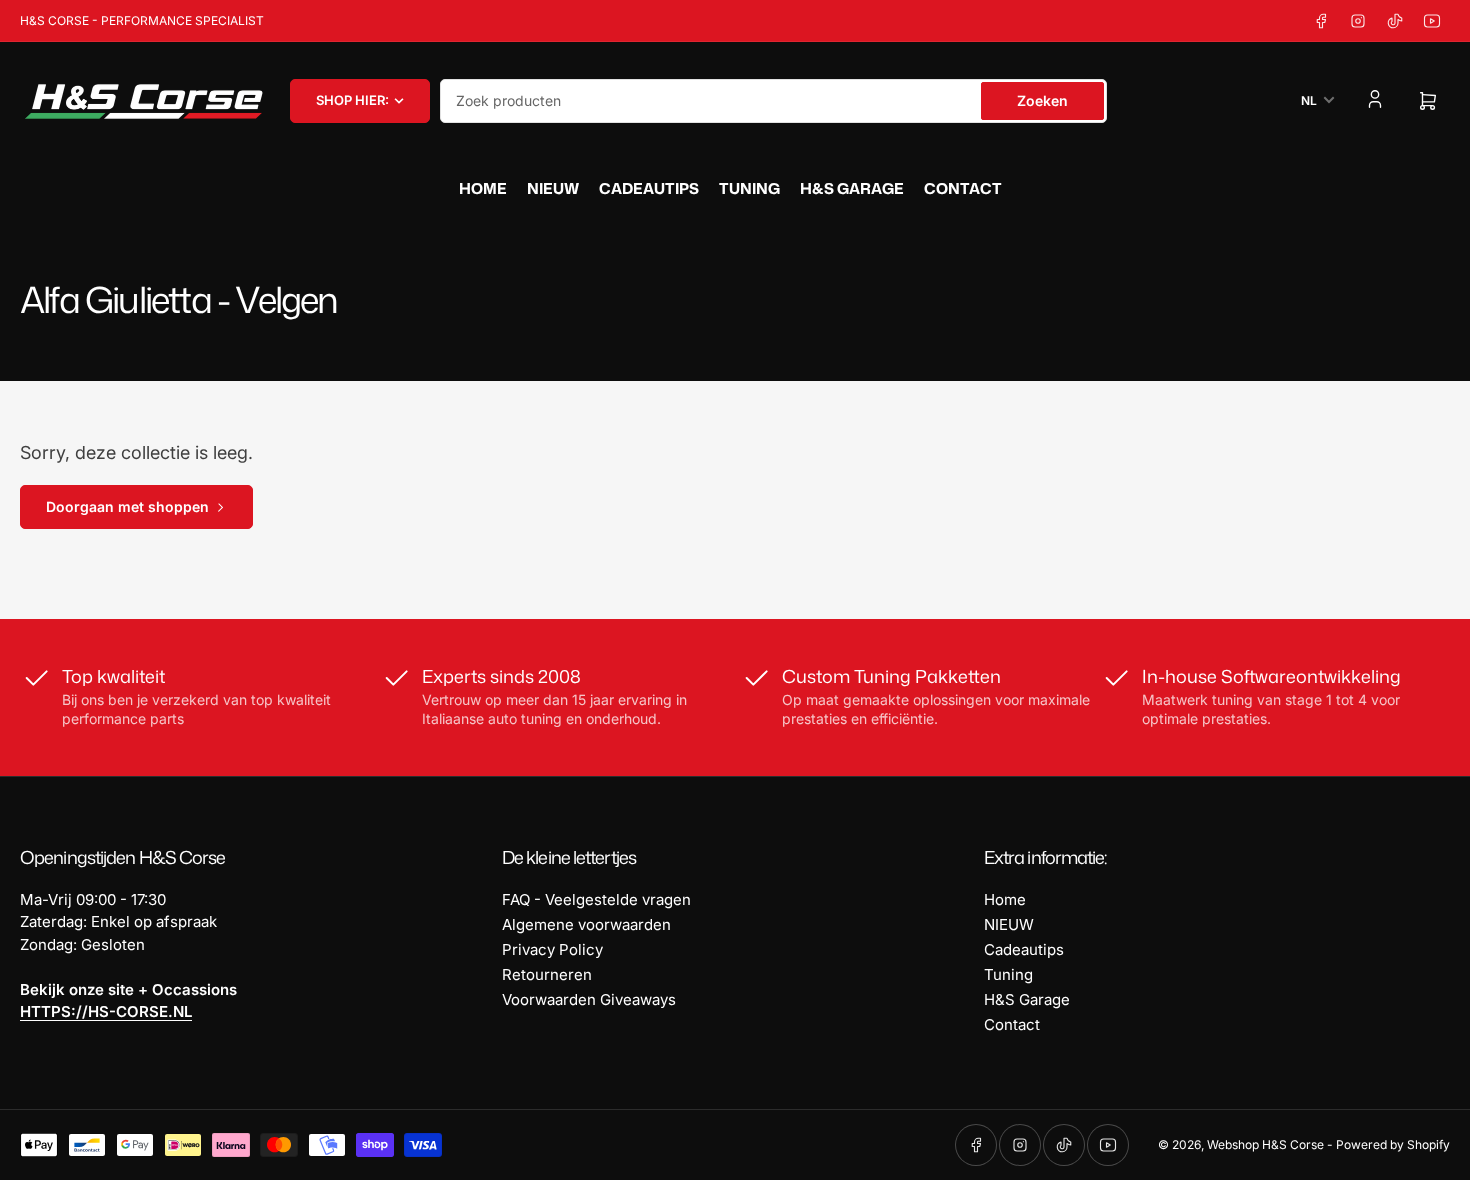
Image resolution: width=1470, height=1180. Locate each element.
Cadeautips (649, 188)
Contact (963, 188)
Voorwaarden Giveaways (589, 999)
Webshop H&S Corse (1265, 1144)
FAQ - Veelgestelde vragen (596, 899)
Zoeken (1042, 100)
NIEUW (553, 188)
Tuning (749, 188)
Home (483, 188)
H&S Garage (852, 188)
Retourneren (547, 974)
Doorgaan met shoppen (127, 506)
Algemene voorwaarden (586, 924)
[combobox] (773, 101)
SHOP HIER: (352, 100)
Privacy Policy (552, 949)
